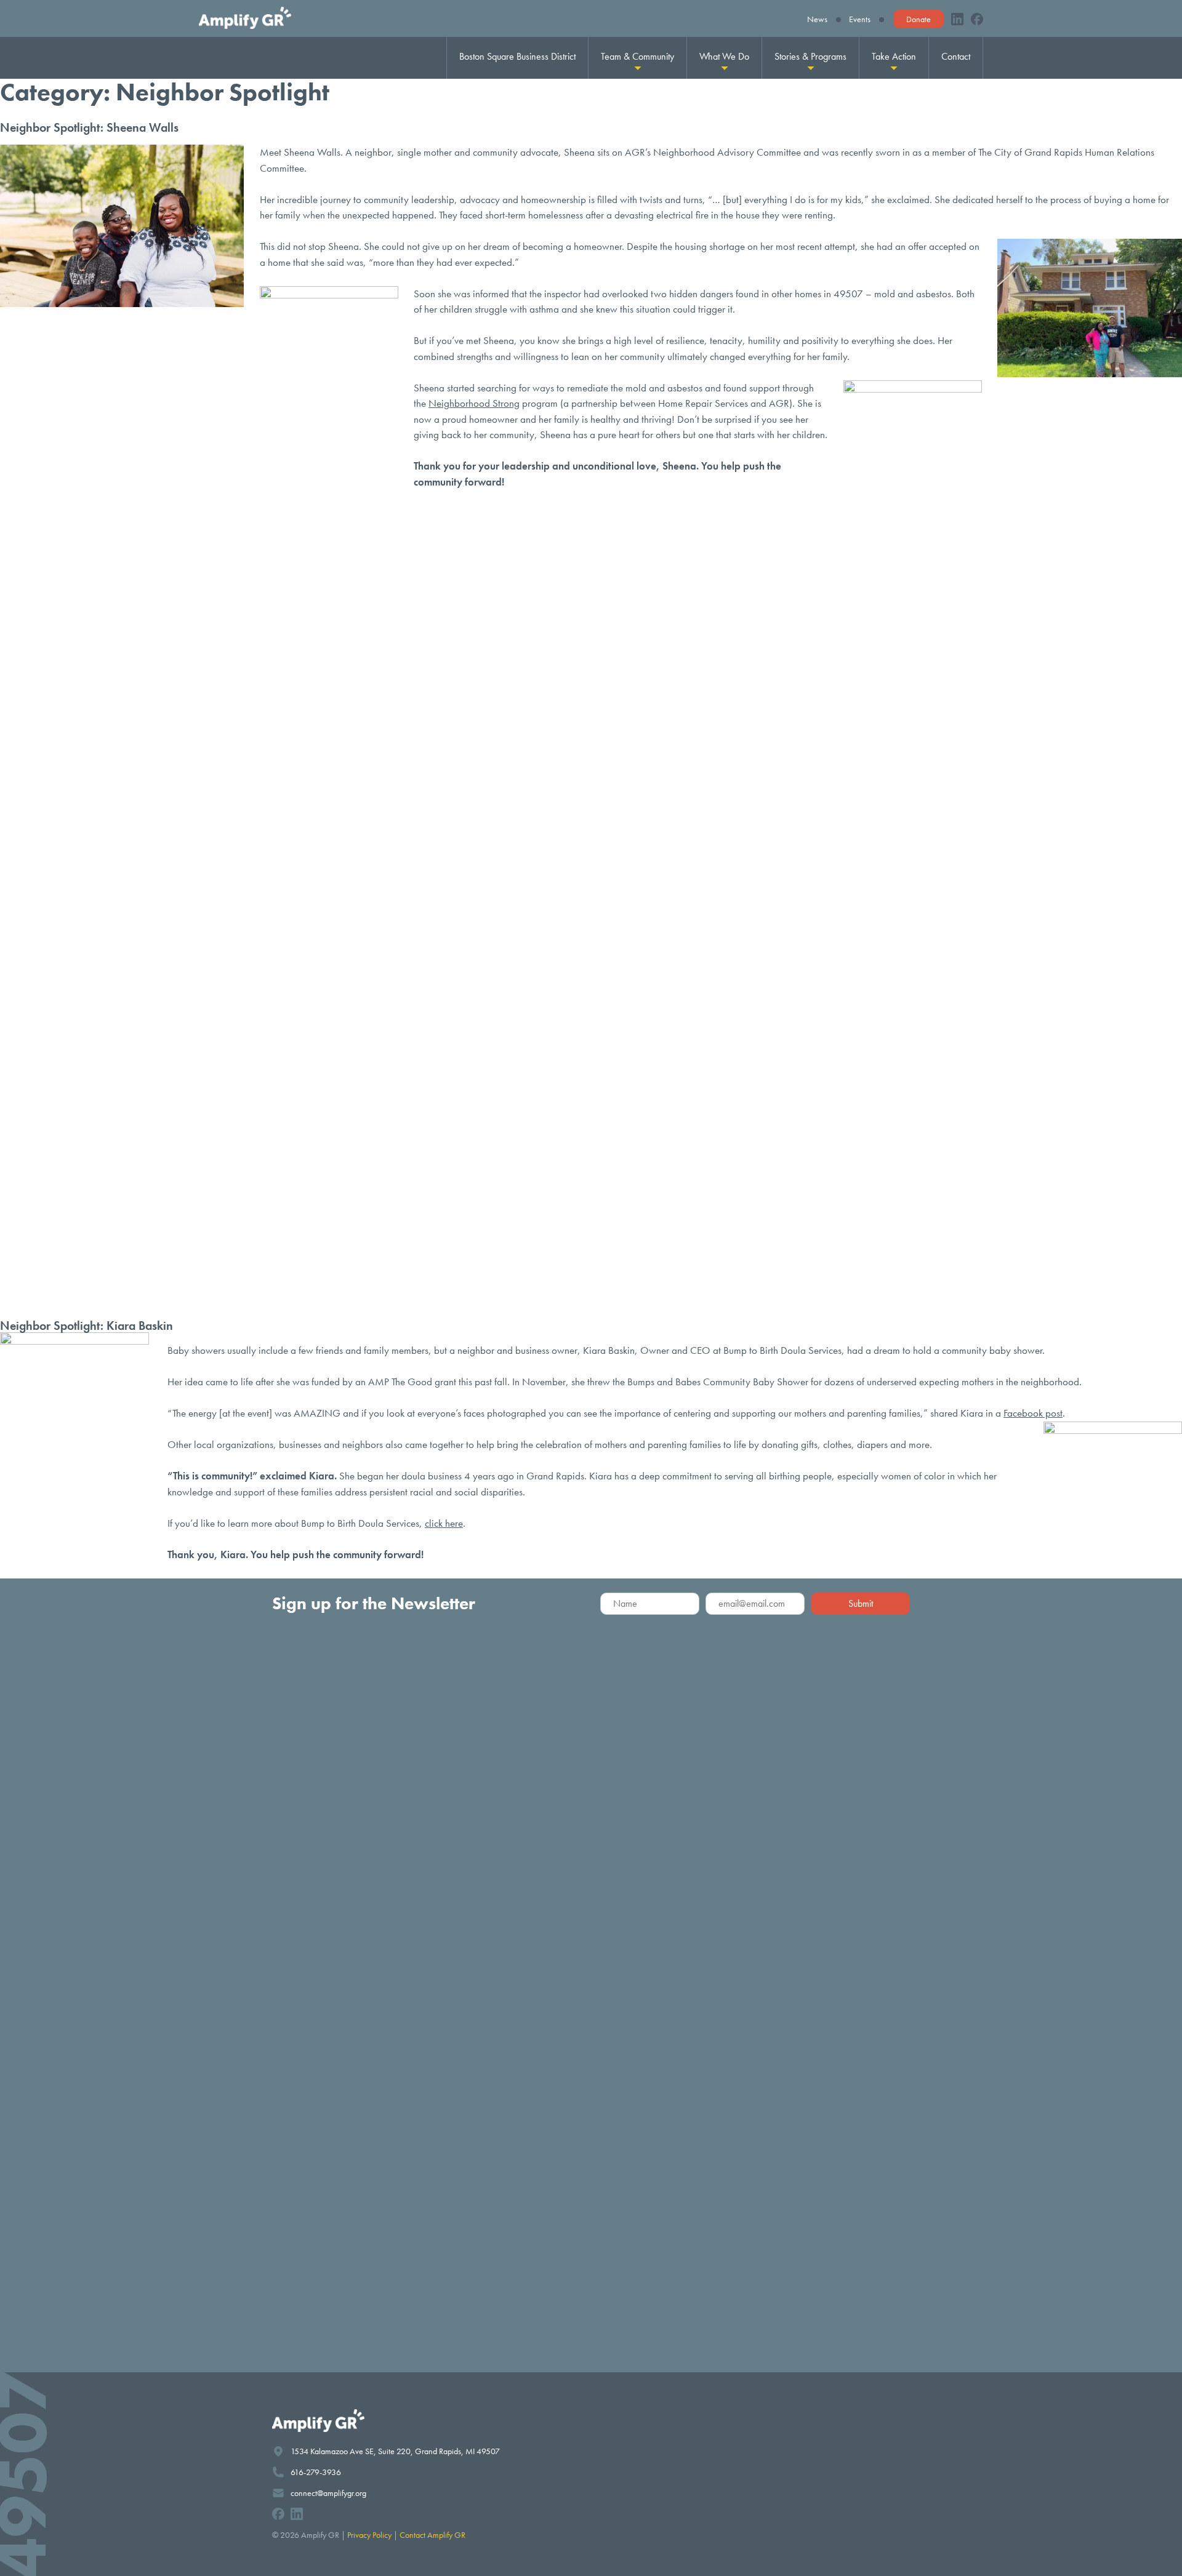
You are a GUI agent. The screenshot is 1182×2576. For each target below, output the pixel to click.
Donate (919, 19)
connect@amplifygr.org (328, 2493)
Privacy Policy (369, 2535)
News (817, 19)
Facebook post (1033, 1413)
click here (444, 1523)
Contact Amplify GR (432, 2535)
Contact (956, 56)
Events (860, 19)
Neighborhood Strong (474, 403)
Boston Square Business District (517, 56)
